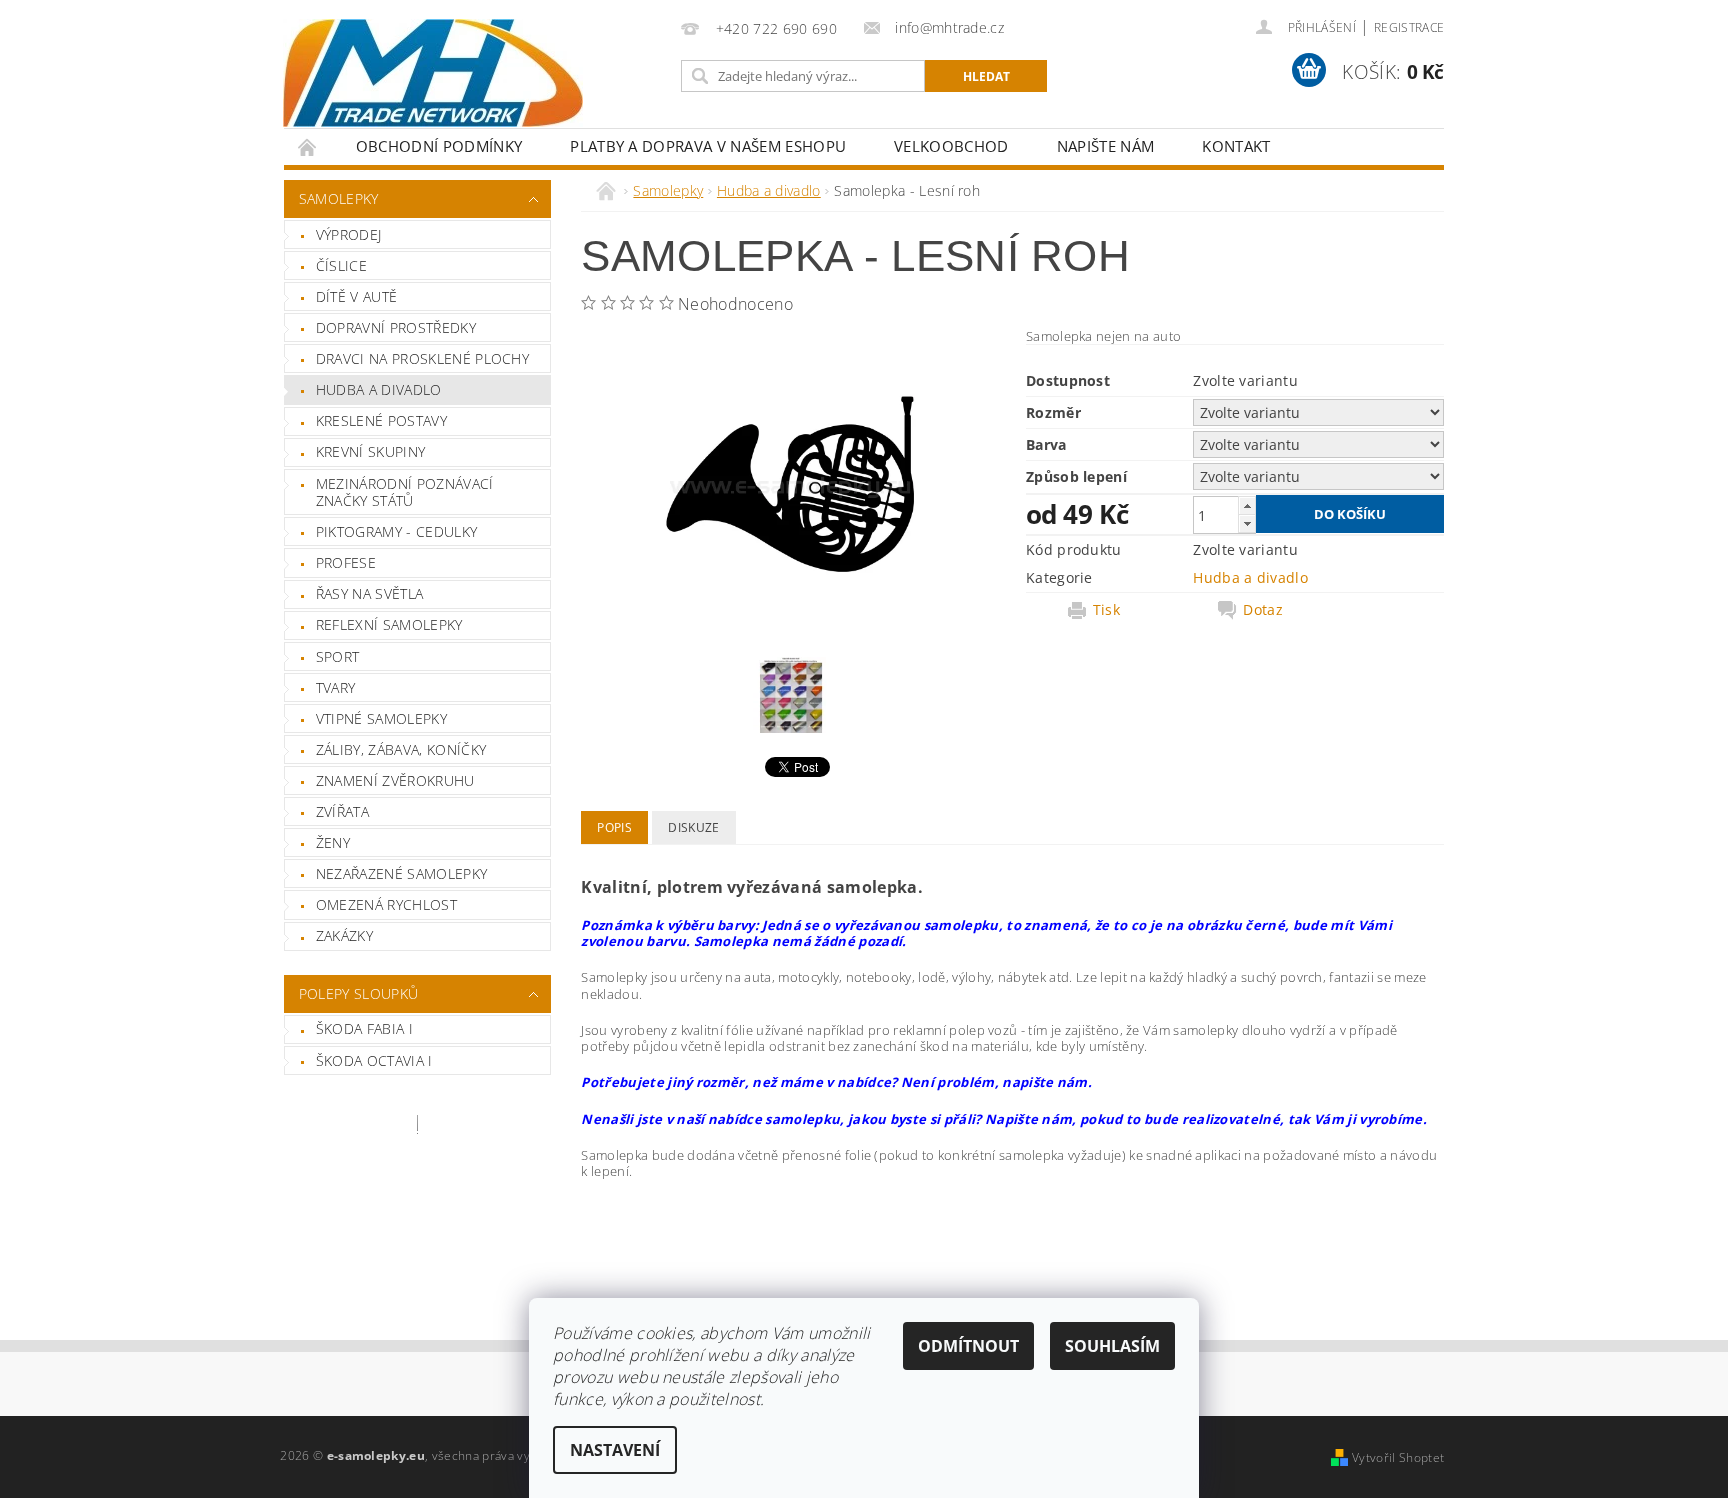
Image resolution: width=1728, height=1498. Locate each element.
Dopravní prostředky (396, 327)
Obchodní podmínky (439, 146)
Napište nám (1106, 146)
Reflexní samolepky (389, 624)
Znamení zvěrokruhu (395, 780)
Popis (614, 827)
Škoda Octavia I (374, 1060)
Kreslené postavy (381, 420)
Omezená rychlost (386, 904)
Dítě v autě (357, 296)
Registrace (1409, 27)
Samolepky (339, 198)
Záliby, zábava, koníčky (401, 749)
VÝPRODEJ (349, 234)
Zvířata (342, 811)
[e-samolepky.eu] (433, 73)
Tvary (336, 687)
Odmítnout (968, 1346)
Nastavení (615, 1450)
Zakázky (344, 935)
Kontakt (1236, 146)
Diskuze (693, 827)
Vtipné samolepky (381, 718)
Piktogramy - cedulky (396, 531)
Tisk (1106, 610)
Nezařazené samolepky (401, 873)
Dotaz (1263, 610)
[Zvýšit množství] (1247, 505)
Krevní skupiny (370, 451)
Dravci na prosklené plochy (422, 358)
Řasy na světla (369, 593)
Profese (346, 562)
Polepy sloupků (358, 993)
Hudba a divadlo (379, 389)
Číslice (341, 265)
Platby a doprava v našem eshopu (708, 146)
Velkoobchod (951, 146)
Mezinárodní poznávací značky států (405, 492)
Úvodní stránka (308, 146)
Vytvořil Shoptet (1398, 1457)
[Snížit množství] (1247, 523)
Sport (338, 656)
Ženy (333, 842)
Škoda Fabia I (364, 1028)
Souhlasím (1112, 1346)
